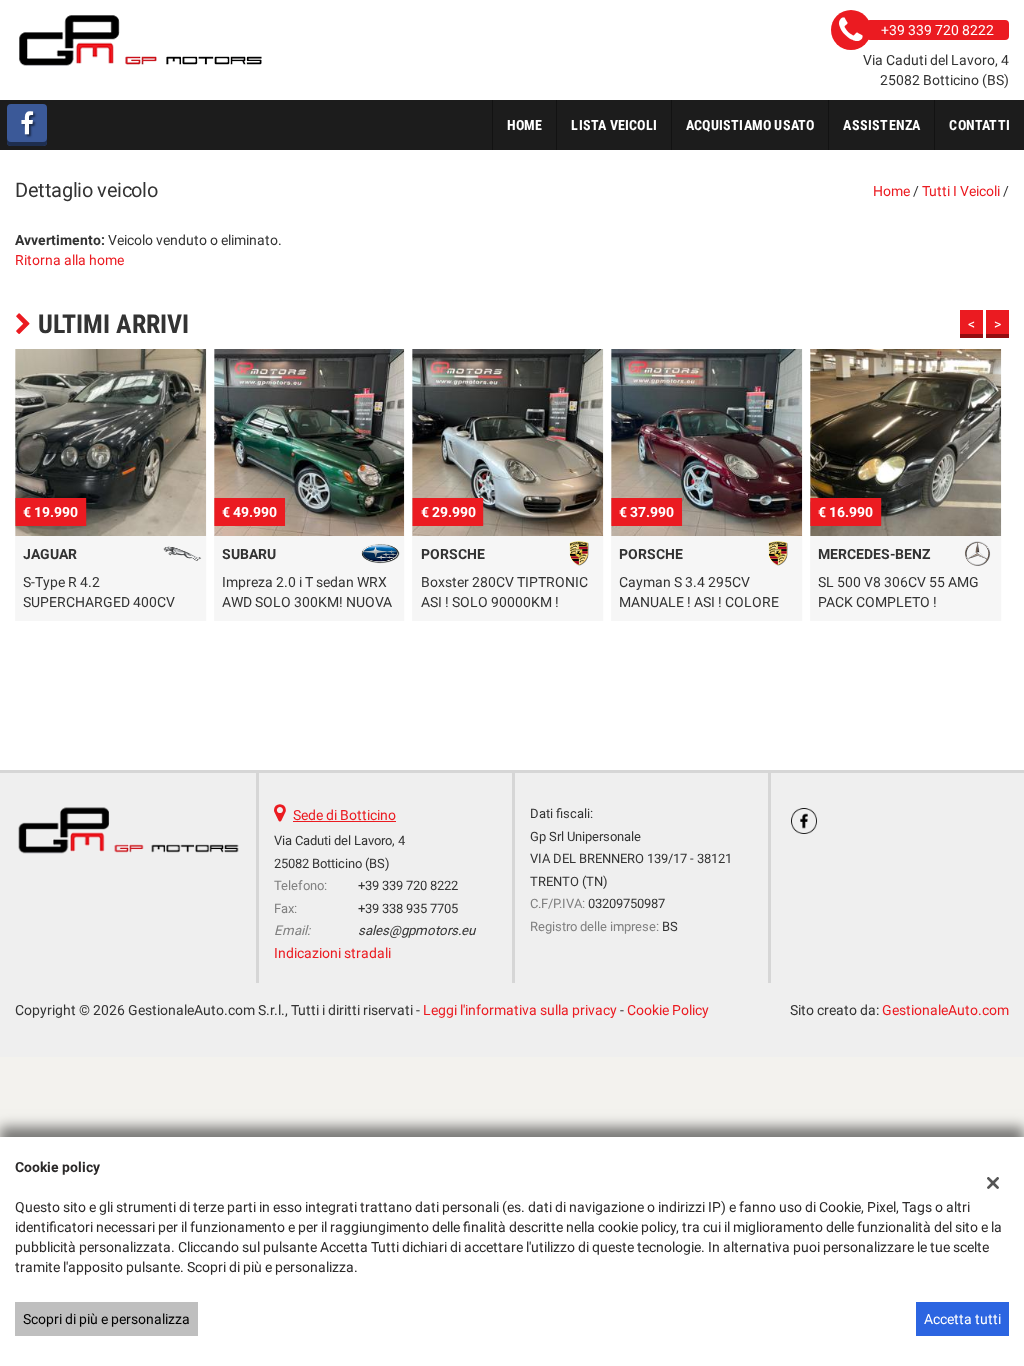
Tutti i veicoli (961, 191)
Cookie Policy (668, 1010)
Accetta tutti (962, 1319)
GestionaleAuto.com (945, 1010)
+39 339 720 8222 (408, 885)
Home (525, 125)
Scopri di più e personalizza (106, 1319)
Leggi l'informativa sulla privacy (520, 1010)
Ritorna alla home (69, 260)
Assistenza (881, 125)
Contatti (979, 125)
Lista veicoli (614, 125)
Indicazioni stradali (332, 953)
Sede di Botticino (344, 815)
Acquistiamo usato (750, 125)
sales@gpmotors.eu (416, 930)
